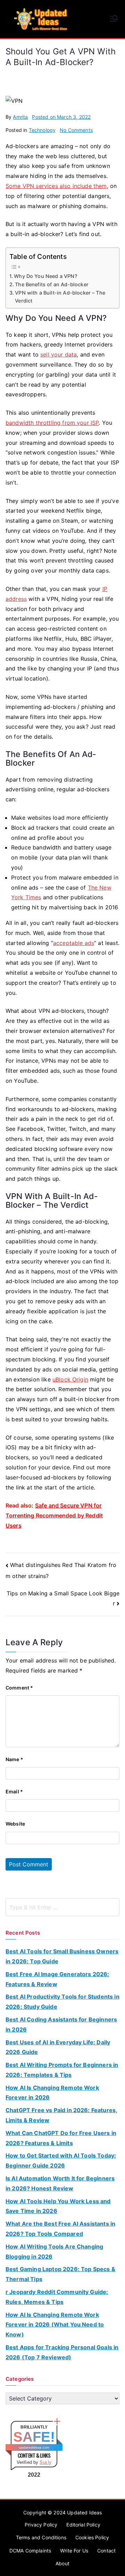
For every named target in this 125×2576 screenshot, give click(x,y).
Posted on (61, 117)
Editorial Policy (83, 2525)
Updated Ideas (84, 2512)
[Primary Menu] (114, 19)
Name (14, 1759)
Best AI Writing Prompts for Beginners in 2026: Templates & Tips (62, 2070)
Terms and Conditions (41, 2537)
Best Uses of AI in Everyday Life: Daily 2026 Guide (58, 2047)
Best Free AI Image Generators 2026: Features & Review (57, 1979)
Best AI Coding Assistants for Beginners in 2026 (61, 2024)
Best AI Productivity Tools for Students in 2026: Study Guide (62, 2002)
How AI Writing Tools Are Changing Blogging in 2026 (54, 2251)
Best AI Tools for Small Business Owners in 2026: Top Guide (62, 1956)
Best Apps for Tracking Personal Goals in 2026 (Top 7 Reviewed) (62, 2352)
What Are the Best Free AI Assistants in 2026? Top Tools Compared (60, 2229)
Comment (19, 1688)
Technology (42, 130)
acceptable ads (74, 943)
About (62, 2563)
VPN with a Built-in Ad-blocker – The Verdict (60, 297)
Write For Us (74, 2551)
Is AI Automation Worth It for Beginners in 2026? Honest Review (60, 2183)
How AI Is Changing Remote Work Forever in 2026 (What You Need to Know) (55, 2325)
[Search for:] (62, 1907)
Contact (106, 2551)
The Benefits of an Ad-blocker (52, 284)
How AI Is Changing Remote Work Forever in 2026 (52, 2093)
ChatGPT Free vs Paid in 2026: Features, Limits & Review (61, 2115)
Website (15, 1824)
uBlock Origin (70, 1379)
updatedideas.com (34, 2447)
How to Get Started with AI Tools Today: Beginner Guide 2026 (61, 2160)
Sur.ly (45, 2462)
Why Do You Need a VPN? (46, 276)
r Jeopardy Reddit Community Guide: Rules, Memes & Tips (57, 2297)
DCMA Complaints (30, 2551)
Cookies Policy (92, 2537)
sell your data (59, 354)
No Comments (76, 130)
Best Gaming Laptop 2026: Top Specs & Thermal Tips (60, 2274)
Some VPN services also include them (56, 186)
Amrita (20, 117)
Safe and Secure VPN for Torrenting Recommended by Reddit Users (54, 1515)
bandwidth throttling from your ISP (52, 423)
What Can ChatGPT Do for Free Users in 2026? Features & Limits (61, 2138)
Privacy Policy (41, 2525)
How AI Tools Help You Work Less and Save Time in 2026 (58, 2206)
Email (14, 1791)
